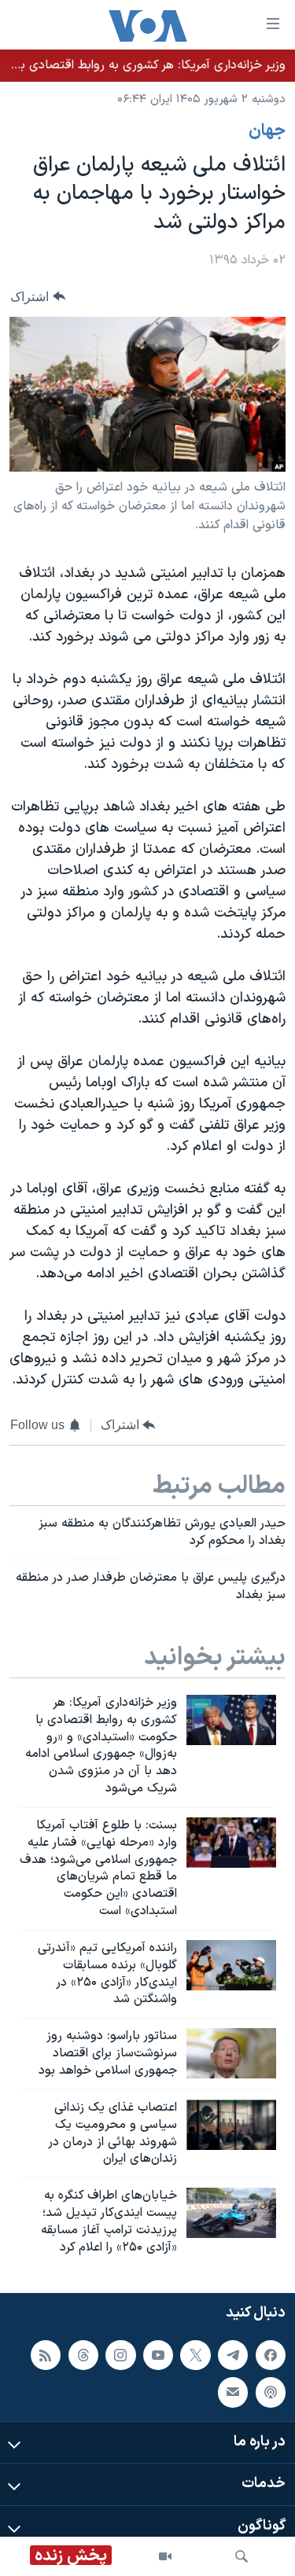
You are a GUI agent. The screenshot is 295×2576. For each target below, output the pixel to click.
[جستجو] (242, 2556)
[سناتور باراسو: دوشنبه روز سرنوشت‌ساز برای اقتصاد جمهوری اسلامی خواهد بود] (231, 2053)
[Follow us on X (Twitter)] (195, 2354)
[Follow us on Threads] (83, 2354)
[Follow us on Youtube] (158, 2354)
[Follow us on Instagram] (120, 2354)
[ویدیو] (165, 2556)
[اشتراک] (233, 2392)
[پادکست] (271, 2392)
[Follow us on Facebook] (271, 2354)
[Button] (38, 297)
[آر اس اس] (46, 2354)
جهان (267, 131)
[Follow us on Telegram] (233, 2354)
